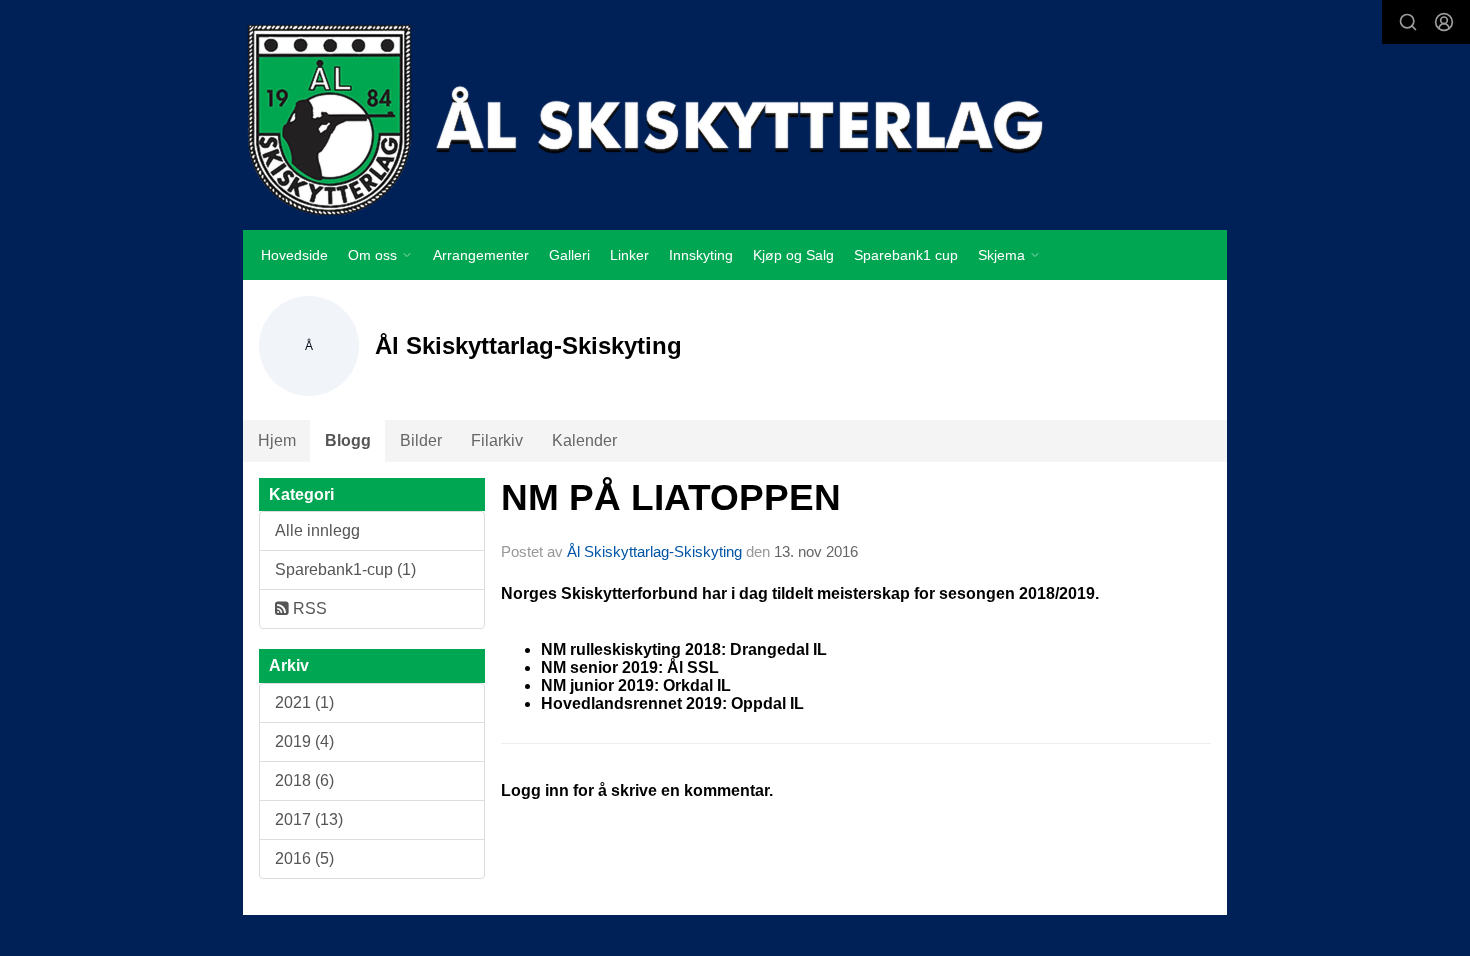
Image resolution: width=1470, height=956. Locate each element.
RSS (308, 608)
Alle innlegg (317, 530)
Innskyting (701, 255)
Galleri (569, 255)
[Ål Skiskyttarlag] (735, 119)
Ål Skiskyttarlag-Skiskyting (656, 551)
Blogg (348, 440)
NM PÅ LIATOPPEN (671, 497)
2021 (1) (304, 702)
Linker (629, 255)
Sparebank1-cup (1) (345, 569)
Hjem (277, 440)
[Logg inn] (1444, 22)
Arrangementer (481, 255)
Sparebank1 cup (906, 255)
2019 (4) (304, 741)
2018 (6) (304, 780)
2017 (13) (309, 819)
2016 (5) (304, 858)
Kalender (584, 440)
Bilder (421, 440)
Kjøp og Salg (793, 255)
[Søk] (1408, 22)
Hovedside (294, 255)
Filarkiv (497, 440)
